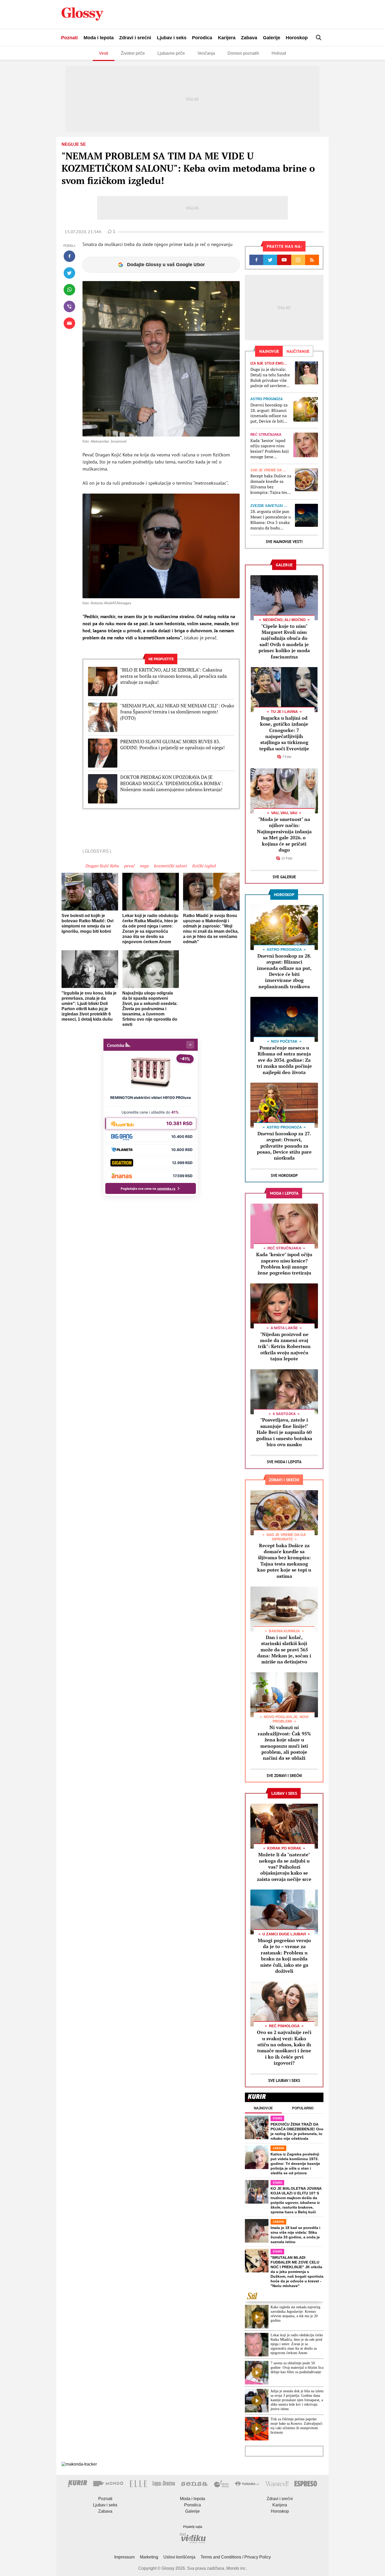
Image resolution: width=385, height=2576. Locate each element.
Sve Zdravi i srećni (284, 1776)
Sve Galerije (284, 877)
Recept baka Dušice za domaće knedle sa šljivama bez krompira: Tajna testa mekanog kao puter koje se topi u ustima (271, 484)
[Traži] (319, 38)
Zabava (249, 38)
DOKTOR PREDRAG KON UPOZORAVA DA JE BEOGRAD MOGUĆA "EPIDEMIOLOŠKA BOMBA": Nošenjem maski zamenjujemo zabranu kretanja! (172, 783)
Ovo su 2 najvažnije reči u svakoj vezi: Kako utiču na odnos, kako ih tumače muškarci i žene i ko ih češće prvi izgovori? (284, 2047)
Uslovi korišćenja (179, 2557)
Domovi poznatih (243, 53)
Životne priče (133, 53)
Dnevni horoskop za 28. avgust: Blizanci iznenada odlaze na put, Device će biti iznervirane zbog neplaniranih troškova (269, 413)
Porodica (202, 38)
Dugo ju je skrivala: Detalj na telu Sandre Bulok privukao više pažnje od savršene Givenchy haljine (270, 378)
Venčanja (206, 53)
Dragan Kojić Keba (102, 866)
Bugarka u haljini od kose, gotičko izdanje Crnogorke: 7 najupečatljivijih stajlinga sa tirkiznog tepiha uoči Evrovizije (284, 733)
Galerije (272, 38)
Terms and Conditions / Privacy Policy (236, 2557)
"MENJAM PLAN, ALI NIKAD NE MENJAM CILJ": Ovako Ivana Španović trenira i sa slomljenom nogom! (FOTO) (177, 712)
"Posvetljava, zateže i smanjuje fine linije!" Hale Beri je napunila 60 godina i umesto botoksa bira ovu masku (284, 1432)
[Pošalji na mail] (69, 323)
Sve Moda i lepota (284, 1462)
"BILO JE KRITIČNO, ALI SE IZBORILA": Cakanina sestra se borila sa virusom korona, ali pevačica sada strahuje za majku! (174, 676)
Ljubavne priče (171, 53)
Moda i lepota (99, 38)
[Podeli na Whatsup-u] (69, 290)
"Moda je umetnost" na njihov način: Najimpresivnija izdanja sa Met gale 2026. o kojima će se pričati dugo (284, 834)
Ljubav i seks (172, 38)
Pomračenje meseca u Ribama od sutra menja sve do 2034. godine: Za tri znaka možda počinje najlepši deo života (284, 1060)
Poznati (69, 38)
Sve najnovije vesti (284, 542)
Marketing (149, 2557)
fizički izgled (204, 866)
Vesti (104, 53)
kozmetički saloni (170, 866)
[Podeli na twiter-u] (69, 273)
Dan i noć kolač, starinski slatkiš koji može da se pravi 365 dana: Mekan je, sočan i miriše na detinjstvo (284, 1650)
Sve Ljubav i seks (284, 2080)
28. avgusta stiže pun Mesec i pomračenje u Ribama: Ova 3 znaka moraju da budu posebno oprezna (271, 520)
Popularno (303, 2108)
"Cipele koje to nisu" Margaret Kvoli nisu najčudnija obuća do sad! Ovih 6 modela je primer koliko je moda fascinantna (284, 641)
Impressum (124, 2557)
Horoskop (297, 38)
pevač (129, 866)
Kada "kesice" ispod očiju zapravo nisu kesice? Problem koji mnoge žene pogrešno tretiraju (270, 449)
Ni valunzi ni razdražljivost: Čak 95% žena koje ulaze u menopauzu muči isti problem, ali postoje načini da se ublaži (284, 1743)
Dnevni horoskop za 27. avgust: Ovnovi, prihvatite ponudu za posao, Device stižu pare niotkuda (284, 1146)
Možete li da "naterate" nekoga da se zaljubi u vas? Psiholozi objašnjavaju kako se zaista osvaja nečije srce (284, 1867)
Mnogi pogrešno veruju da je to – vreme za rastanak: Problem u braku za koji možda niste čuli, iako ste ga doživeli (284, 1956)
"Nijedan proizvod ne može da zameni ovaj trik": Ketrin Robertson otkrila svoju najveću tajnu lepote (284, 1346)
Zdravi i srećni (135, 38)
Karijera (227, 38)
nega (144, 866)
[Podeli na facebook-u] (69, 256)
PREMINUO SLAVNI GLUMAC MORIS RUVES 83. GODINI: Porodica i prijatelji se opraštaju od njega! (172, 745)
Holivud (279, 53)
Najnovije (263, 2108)
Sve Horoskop (284, 1175)
